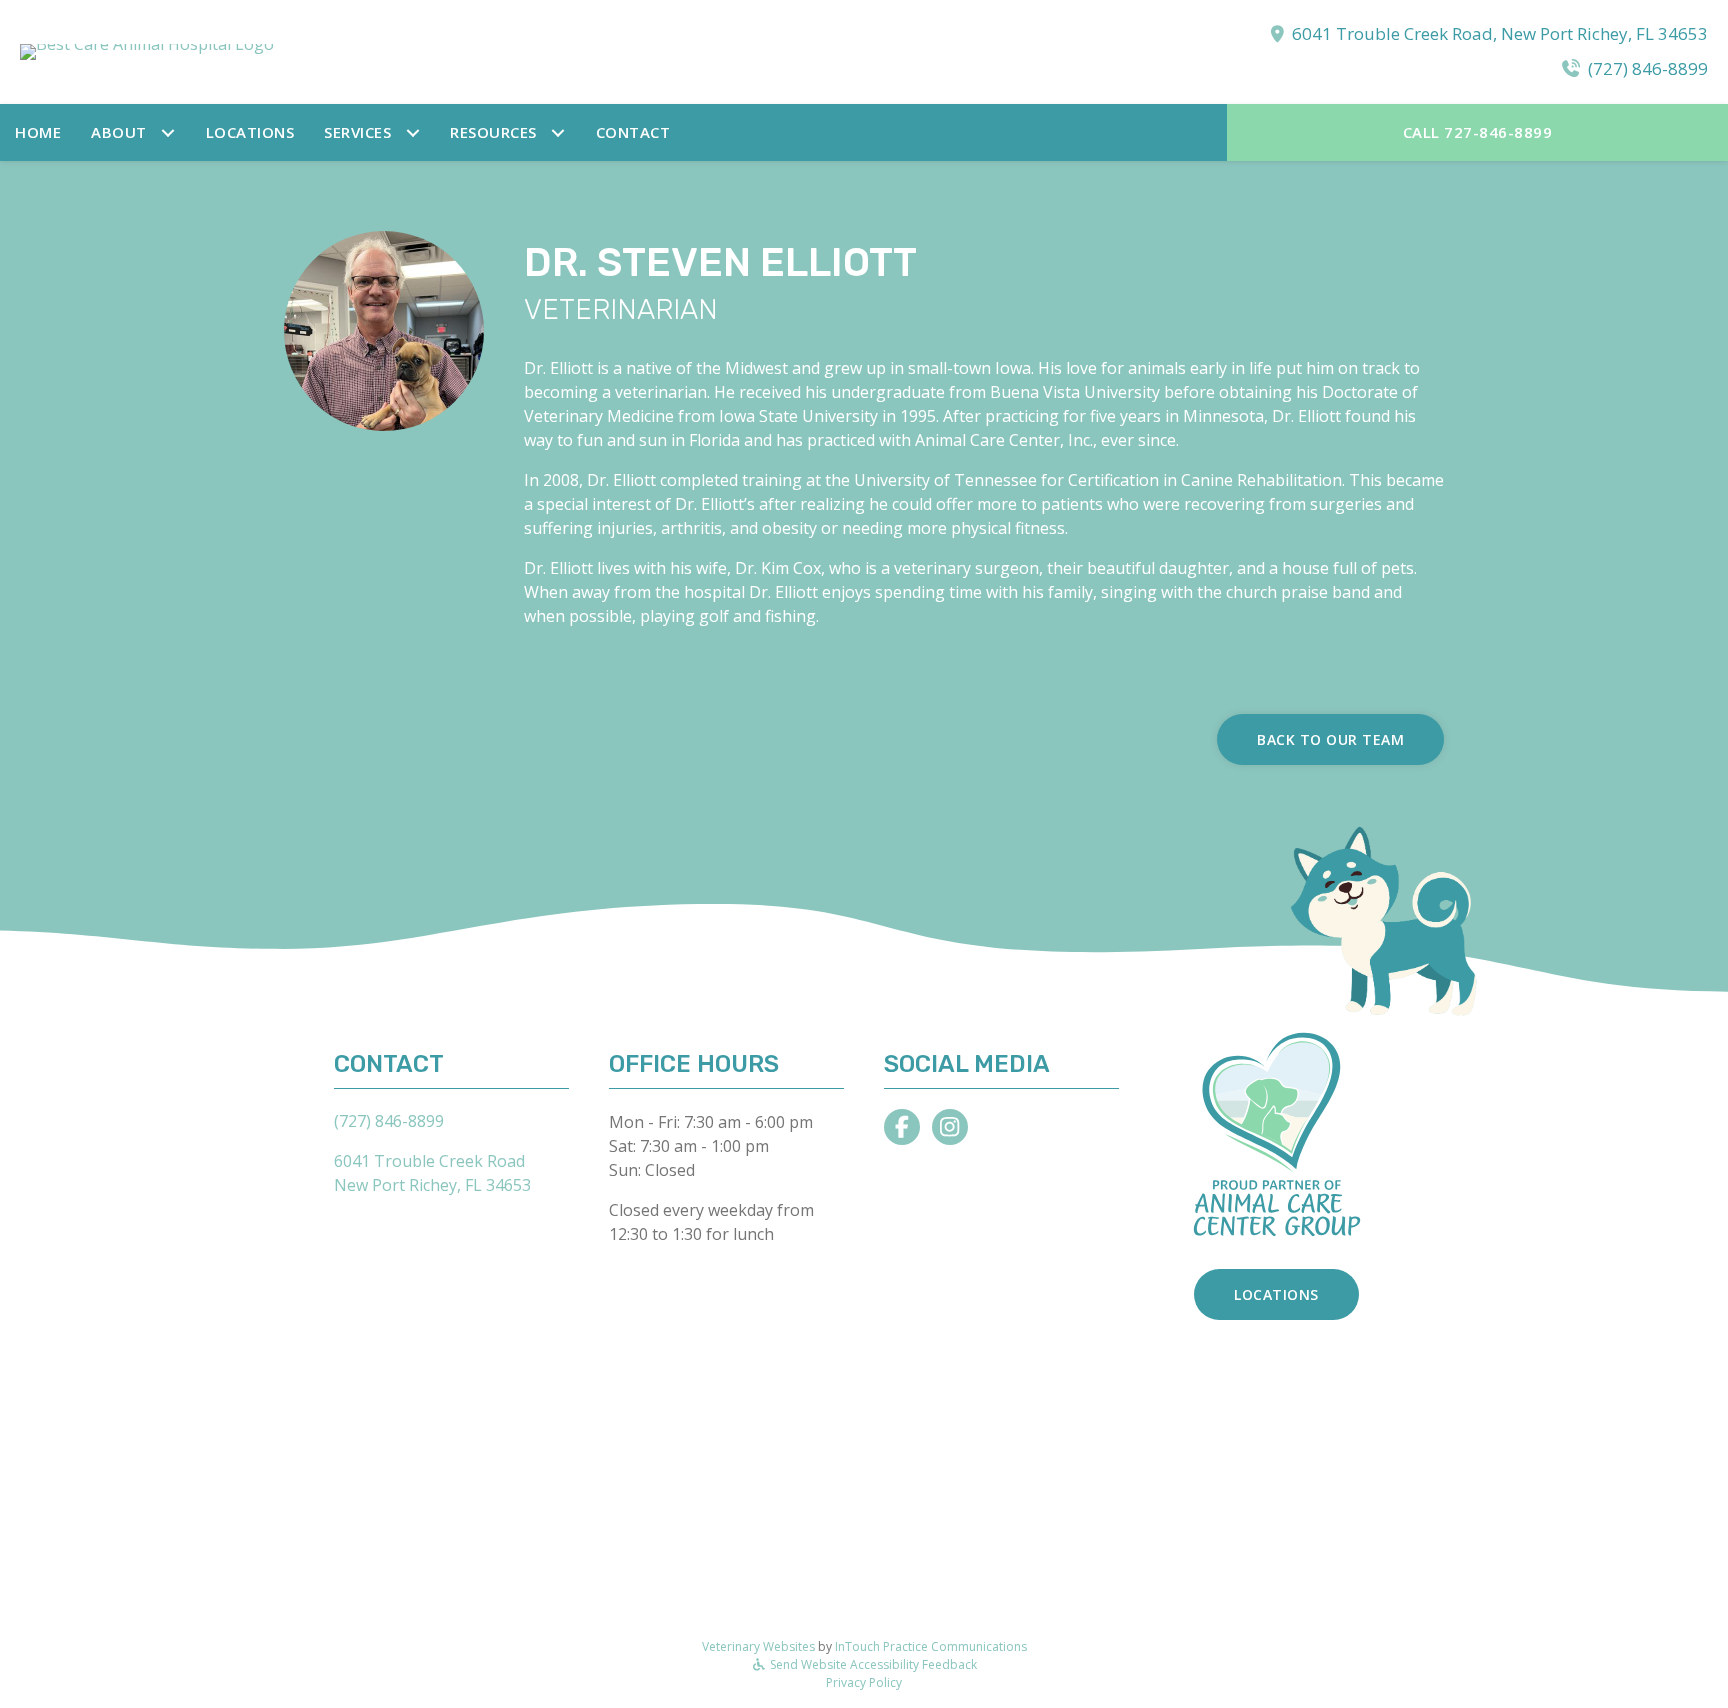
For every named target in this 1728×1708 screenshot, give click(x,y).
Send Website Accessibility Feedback (872, 1664)
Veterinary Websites (758, 1646)
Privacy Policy (864, 1682)
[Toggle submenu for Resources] (558, 132)
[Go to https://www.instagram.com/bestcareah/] (950, 1127)
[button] (133, 132)
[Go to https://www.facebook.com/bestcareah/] (902, 1127)
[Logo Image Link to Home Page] (147, 50)
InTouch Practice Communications (931, 1646)
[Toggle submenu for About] (168, 132)
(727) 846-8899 (1648, 68)
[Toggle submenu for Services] (412, 132)
